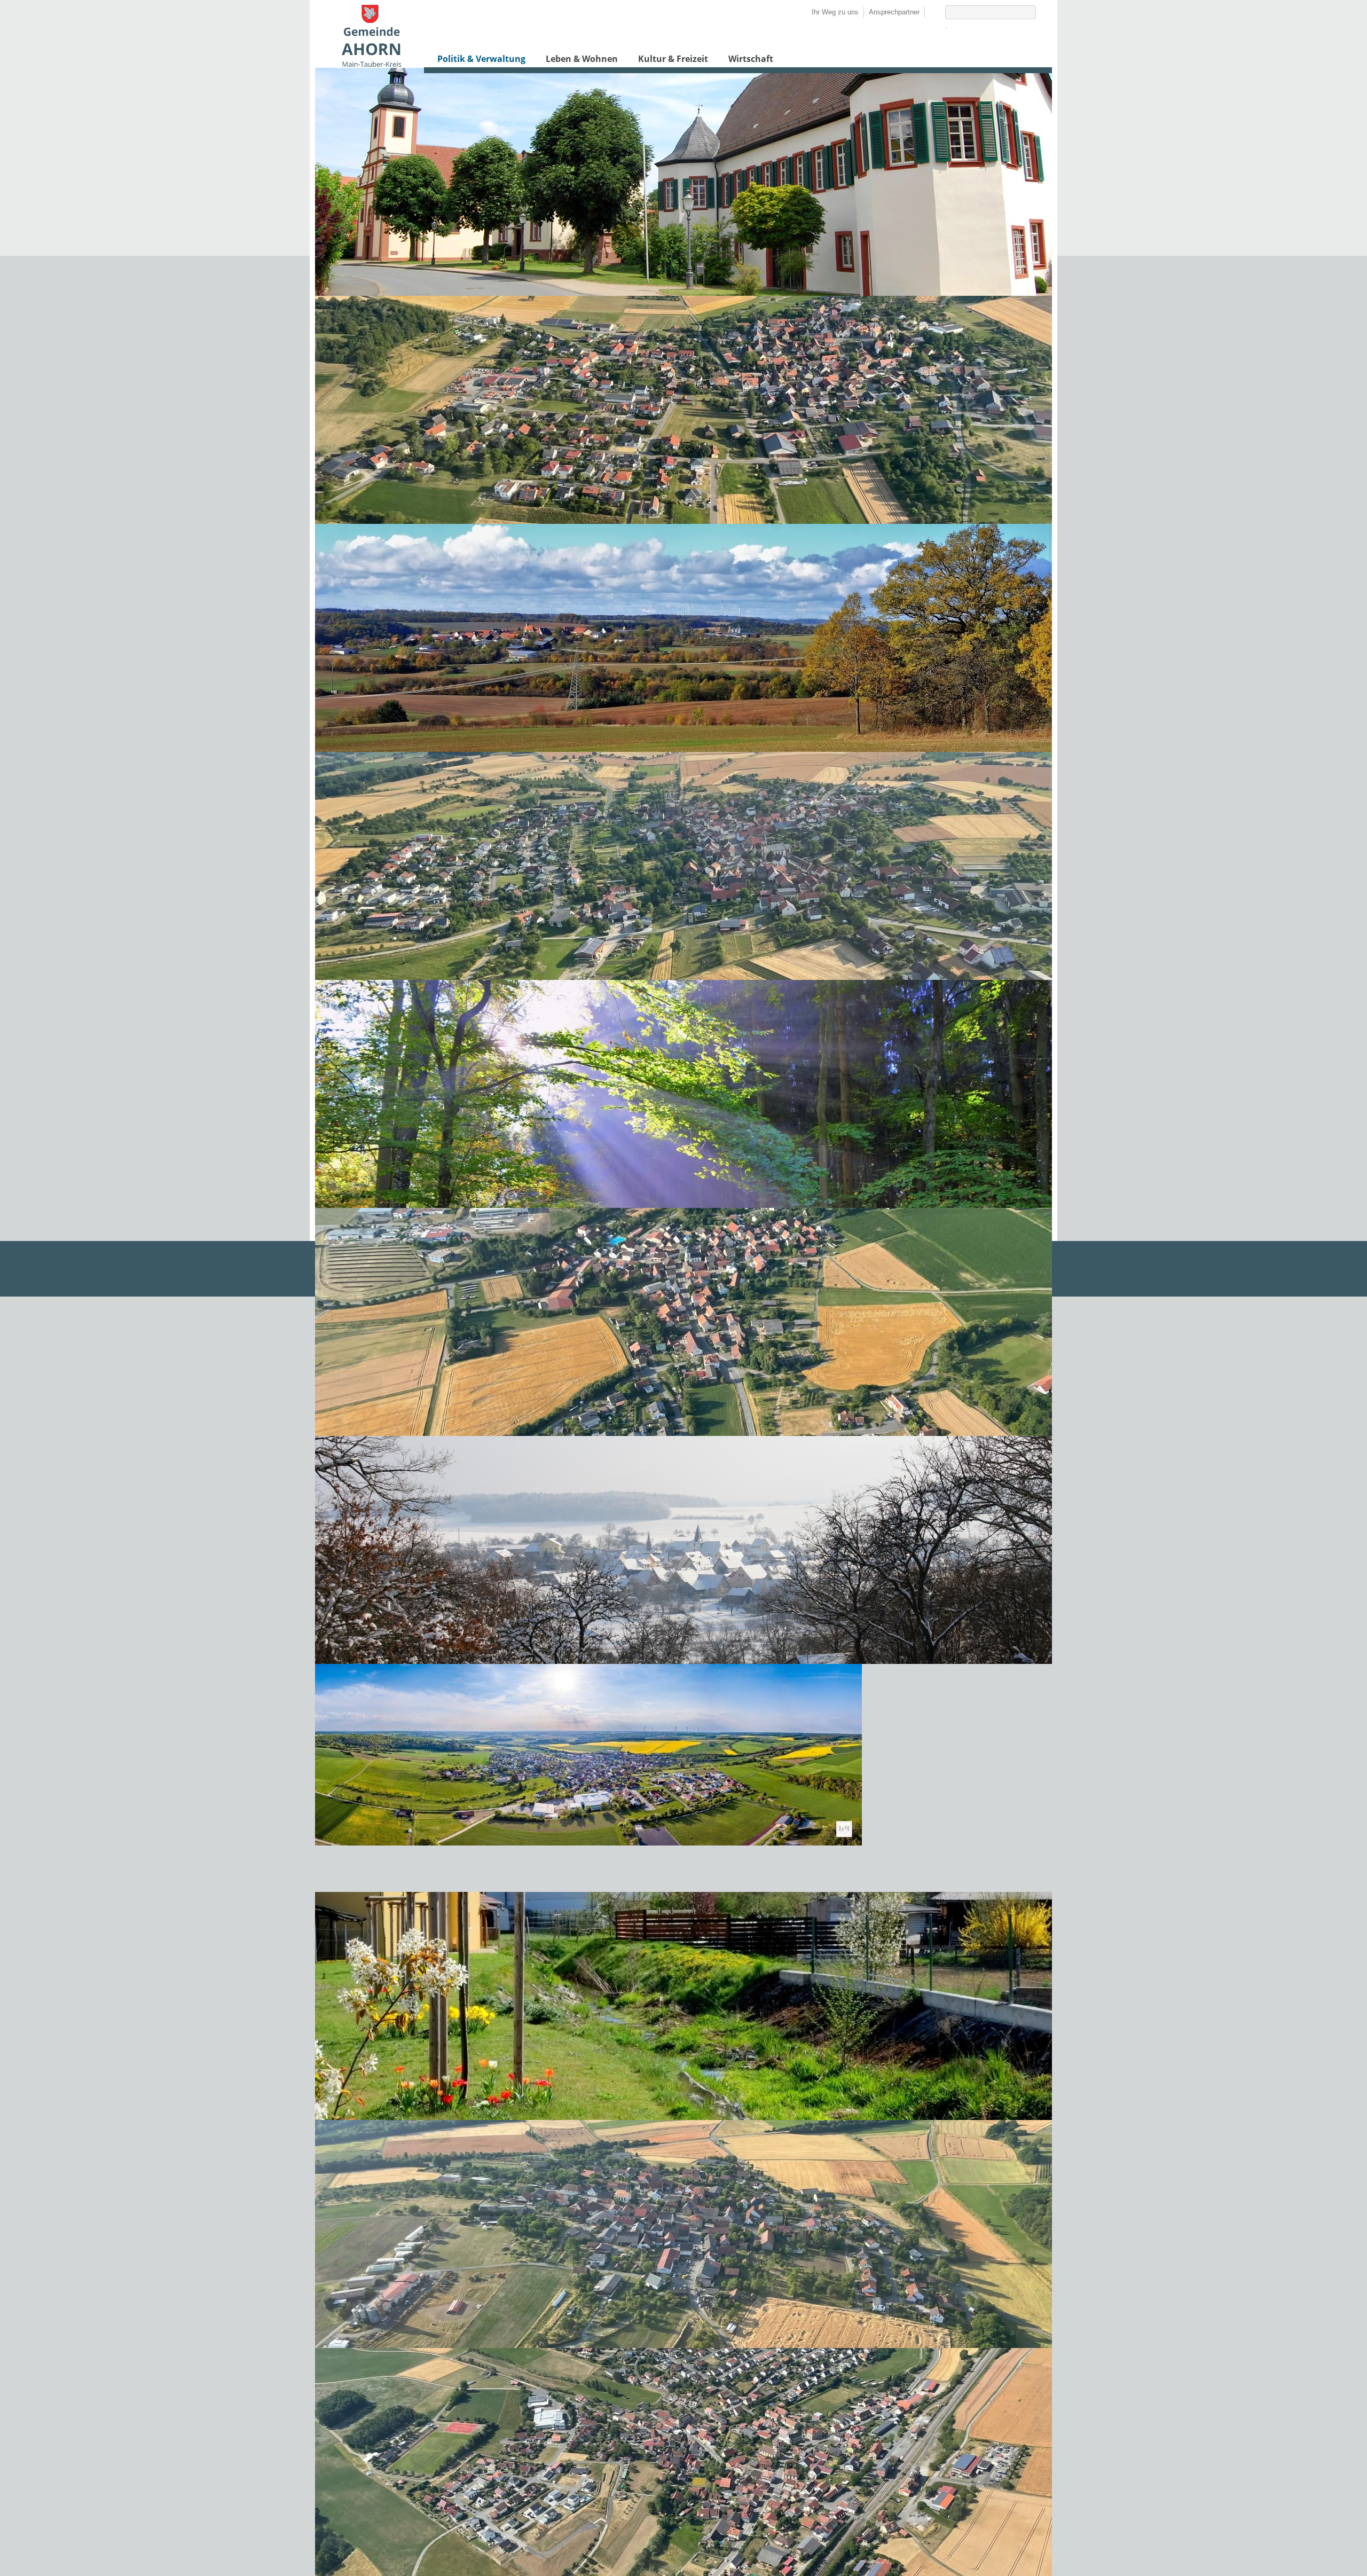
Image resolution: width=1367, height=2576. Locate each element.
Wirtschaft (751, 59)
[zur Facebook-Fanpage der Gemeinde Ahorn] (930, 12)
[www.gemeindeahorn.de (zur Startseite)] (371, 64)
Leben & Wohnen (582, 59)
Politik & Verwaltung (481, 59)
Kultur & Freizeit (673, 59)
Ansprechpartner (894, 12)
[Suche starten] (946, 28)
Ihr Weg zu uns (835, 12)
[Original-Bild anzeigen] (683, 521)
